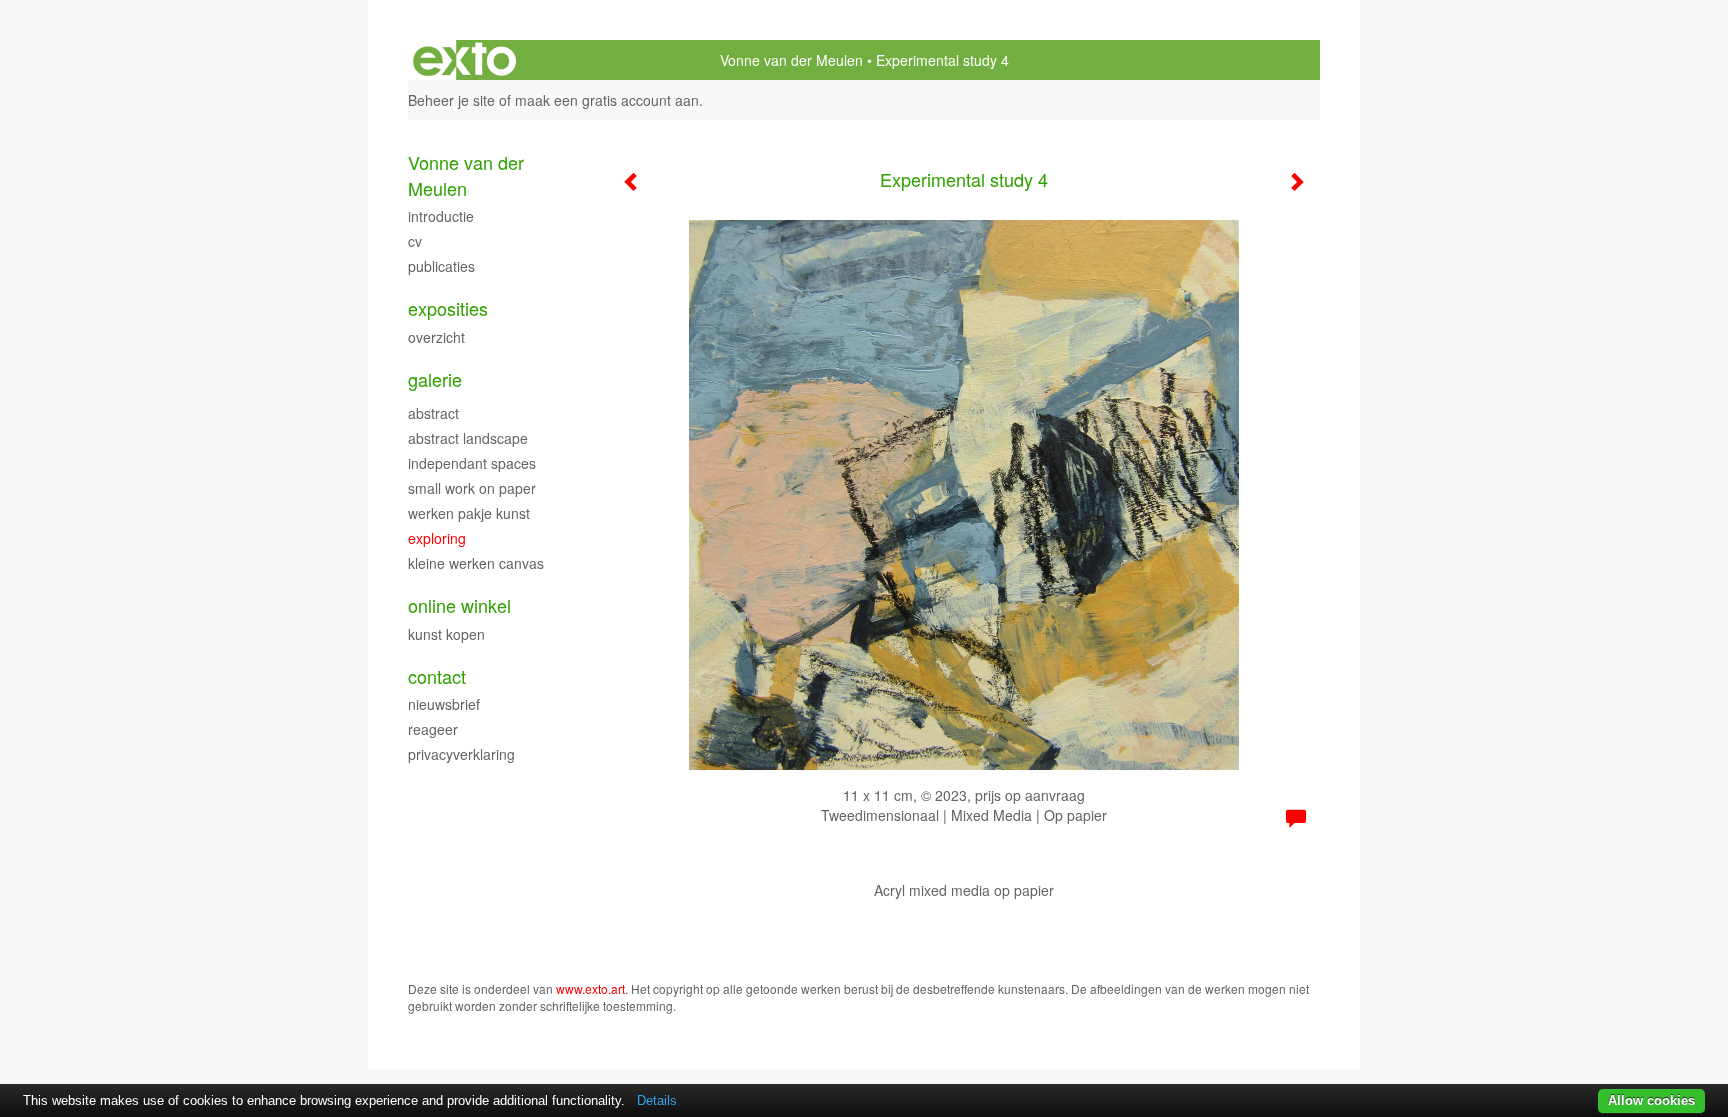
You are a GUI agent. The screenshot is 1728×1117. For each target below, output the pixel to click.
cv (415, 241)
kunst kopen (446, 634)
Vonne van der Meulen (791, 60)
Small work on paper (472, 488)
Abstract (433, 413)
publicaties (441, 266)
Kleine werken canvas (476, 563)
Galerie (435, 379)
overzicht (436, 337)
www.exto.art (590, 988)
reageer (433, 729)
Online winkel (459, 605)
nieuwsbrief (444, 704)
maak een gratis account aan (607, 100)
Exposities (448, 308)
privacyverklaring (461, 754)
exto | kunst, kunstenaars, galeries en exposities (464, 60)
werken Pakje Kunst (469, 513)
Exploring (437, 538)
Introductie (441, 216)
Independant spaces (472, 463)
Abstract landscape (468, 438)
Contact (437, 676)
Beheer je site (451, 100)
